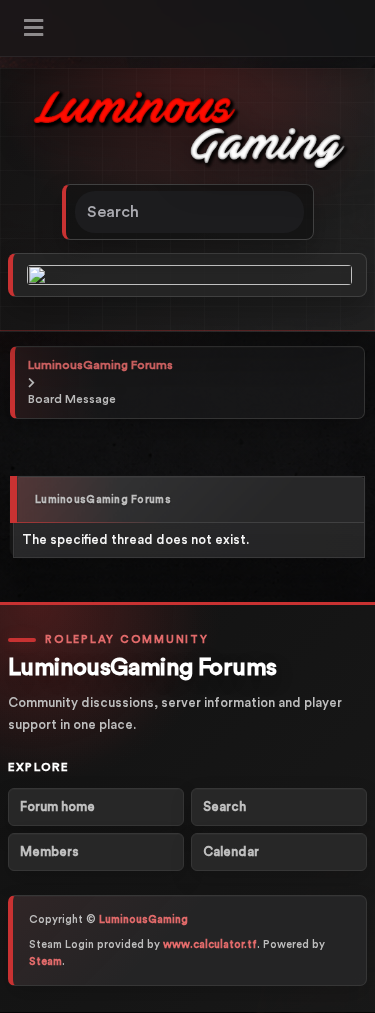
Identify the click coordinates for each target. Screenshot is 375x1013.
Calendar (231, 851)
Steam (45, 961)
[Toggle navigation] (33, 28)
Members (49, 851)
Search (224, 806)
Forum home (57, 806)
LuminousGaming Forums (100, 365)
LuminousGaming (143, 919)
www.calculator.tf (210, 944)
